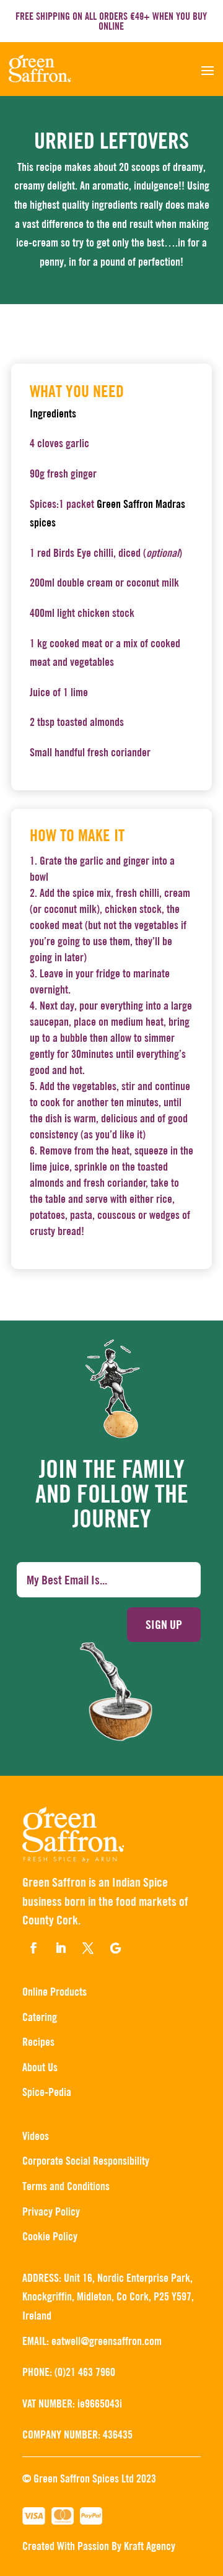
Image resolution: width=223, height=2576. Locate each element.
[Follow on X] (88, 1948)
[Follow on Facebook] (33, 1948)
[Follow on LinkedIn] (61, 1948)
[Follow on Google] (115, 1948)
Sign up (164, 1624)
